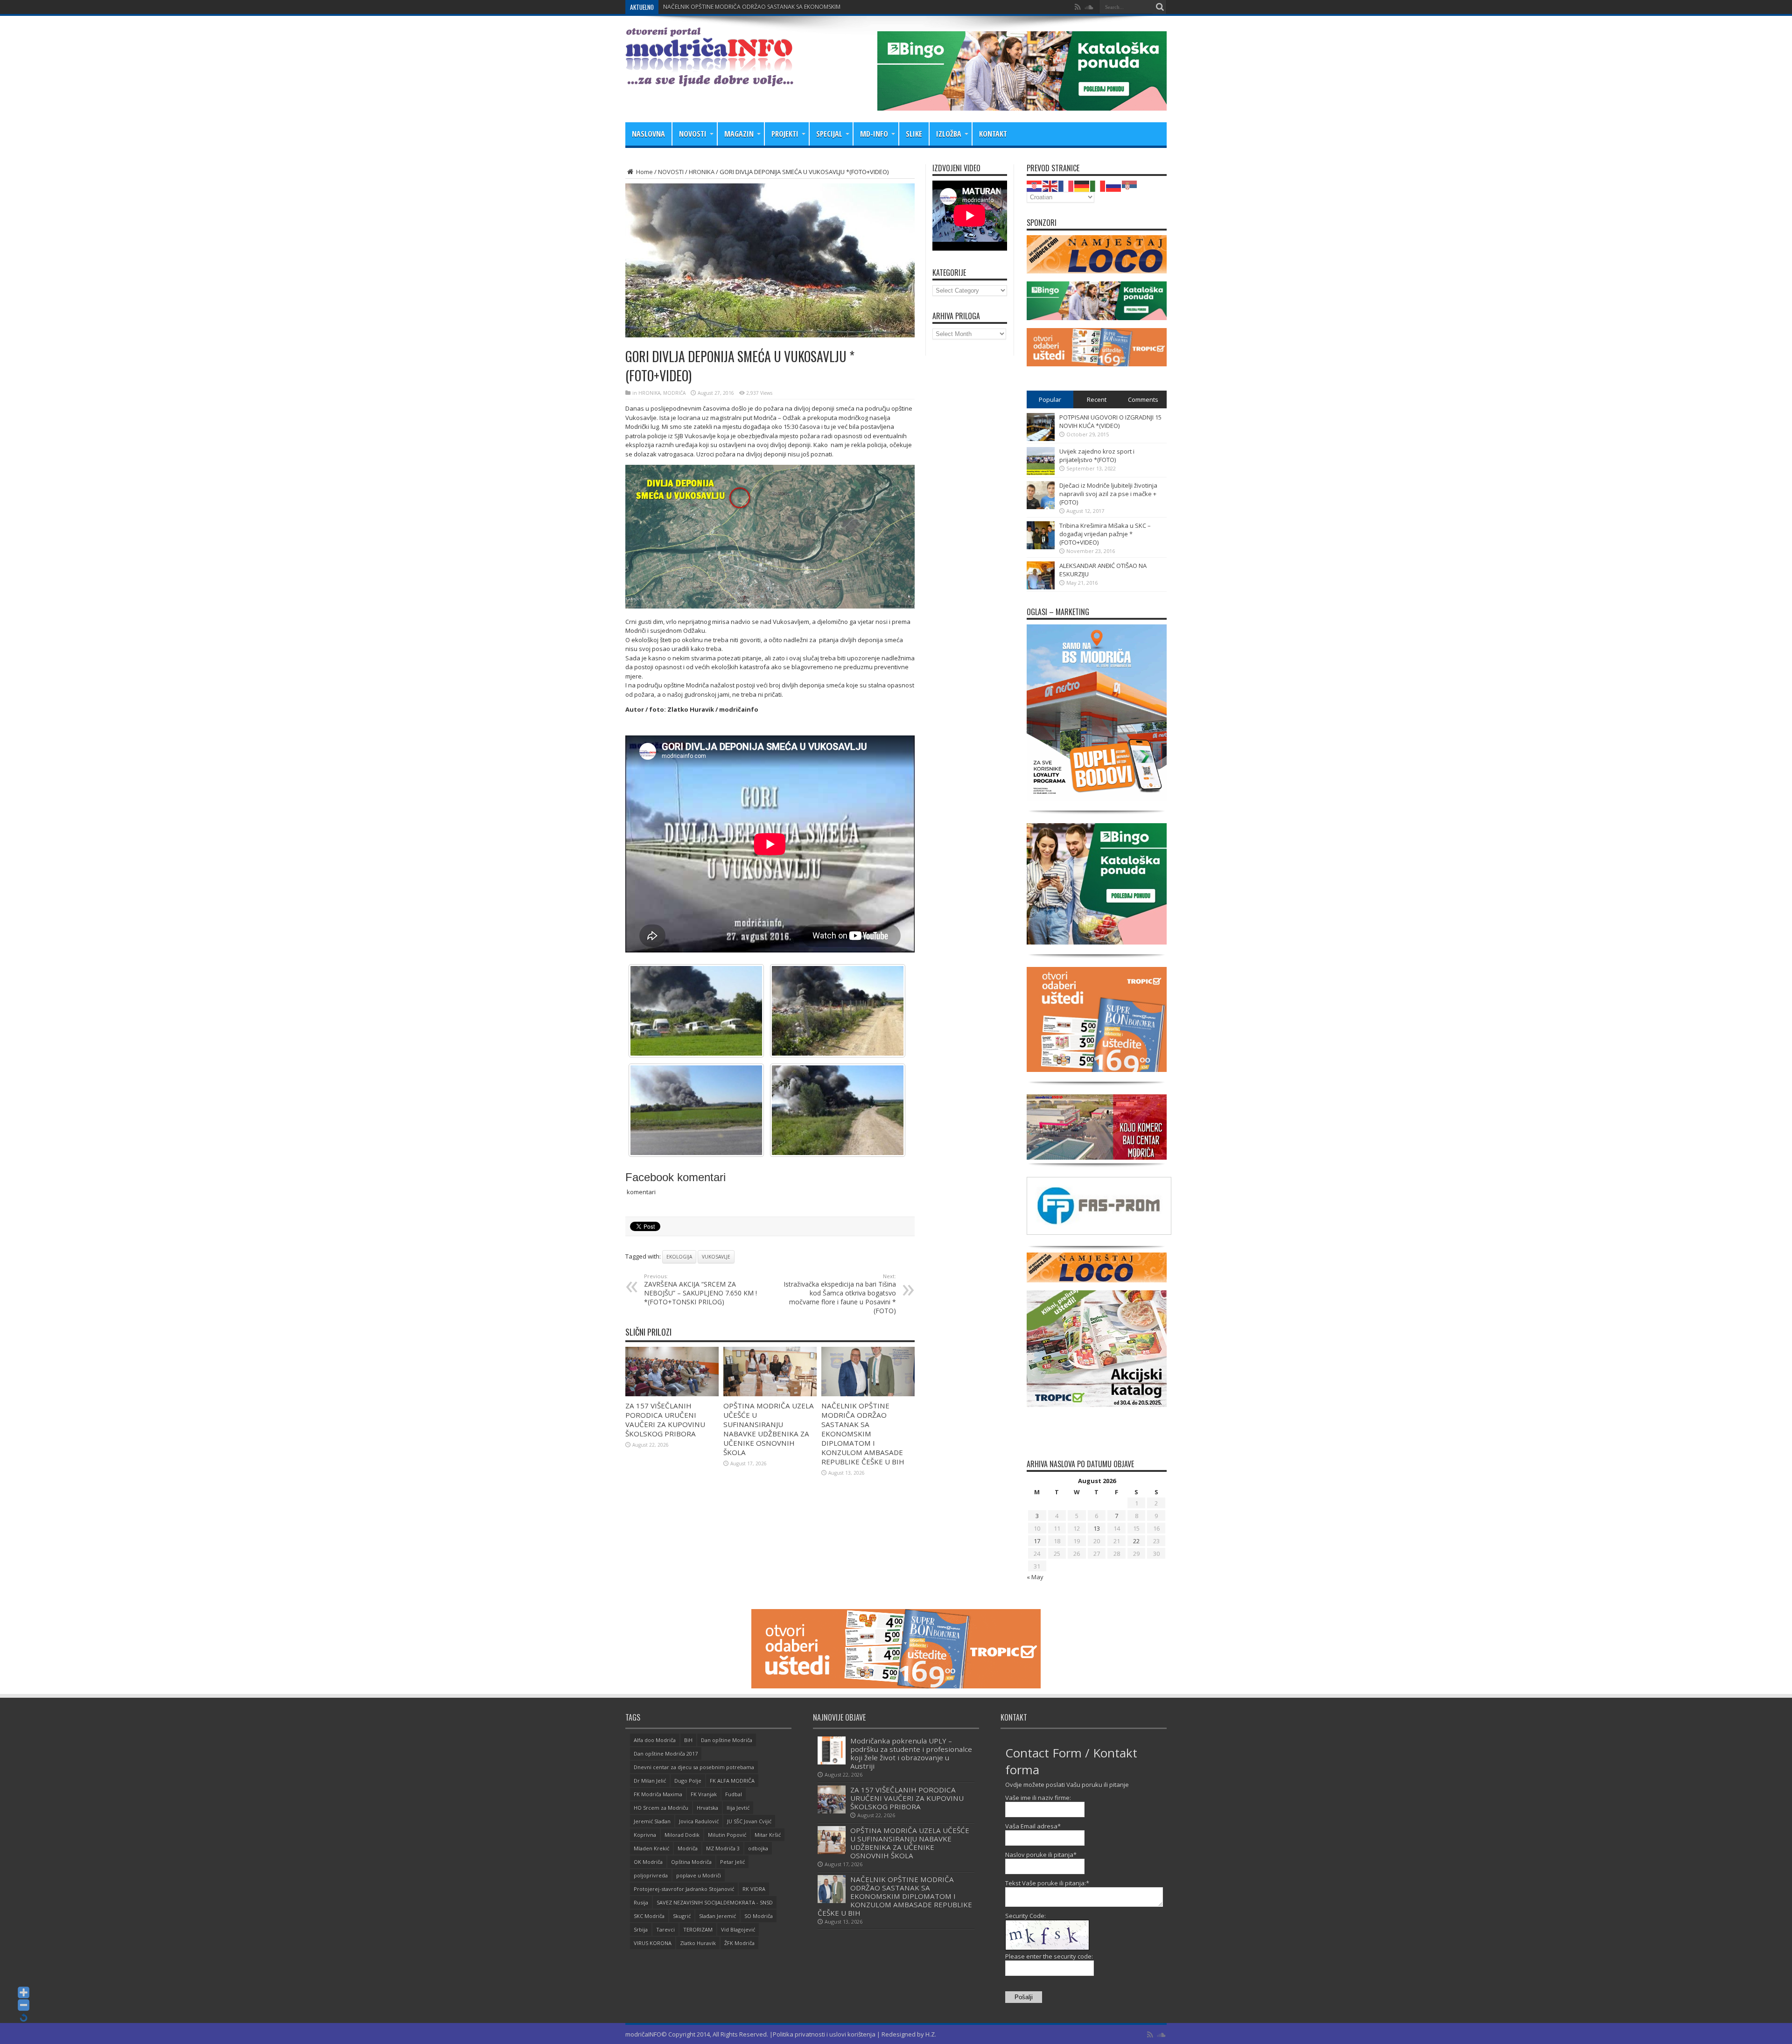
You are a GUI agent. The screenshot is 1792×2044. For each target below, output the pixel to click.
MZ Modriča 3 (723, 1848)
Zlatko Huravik (698, 1943)
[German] (1082, 185)
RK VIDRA (754, 1889)
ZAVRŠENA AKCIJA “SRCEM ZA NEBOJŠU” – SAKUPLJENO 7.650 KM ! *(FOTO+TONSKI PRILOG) (700, 1289)
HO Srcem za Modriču (661, 1808)
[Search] (1160, 7)
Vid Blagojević (738, 1929)
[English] (1050, 185)
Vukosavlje (716, 1257)
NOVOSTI (693, 134)
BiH (688, 1740)
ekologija (679, 1257)
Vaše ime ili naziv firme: (1038, 1798)
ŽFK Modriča (739, 1943)
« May (1035, 1577)
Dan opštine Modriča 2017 (666, 1753)
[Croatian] (1035, 185)
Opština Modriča (691, 1862)
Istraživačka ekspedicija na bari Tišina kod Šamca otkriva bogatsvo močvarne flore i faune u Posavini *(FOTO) (840, 1294)
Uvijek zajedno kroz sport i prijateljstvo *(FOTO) (1097, 455)
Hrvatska (707, 1808)
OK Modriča (648, 1862)
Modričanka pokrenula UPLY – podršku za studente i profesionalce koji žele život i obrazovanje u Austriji (911, 1753)
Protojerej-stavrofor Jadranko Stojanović (684, 1889)
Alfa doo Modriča (655, 1740)
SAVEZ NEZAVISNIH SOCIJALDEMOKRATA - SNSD (715, 1902)
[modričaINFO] (709, 79)
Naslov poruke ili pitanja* (1041, 1855)
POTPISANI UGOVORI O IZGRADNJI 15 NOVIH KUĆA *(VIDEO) (1110, 421)
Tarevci (665, 1929)
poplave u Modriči (699, 1875)
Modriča (688, 1848)
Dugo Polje (688, 1781)
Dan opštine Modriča (727, 1740)
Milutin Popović (727, 1835)
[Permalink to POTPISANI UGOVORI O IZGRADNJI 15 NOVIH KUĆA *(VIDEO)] (1041, 439)
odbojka (758, 1848)
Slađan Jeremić (717, 1916)
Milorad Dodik (682, 1835)
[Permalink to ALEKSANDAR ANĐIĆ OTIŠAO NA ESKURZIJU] (1041, 587)
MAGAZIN (739, 134)
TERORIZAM (698, 1929)
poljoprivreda (651, 1875)
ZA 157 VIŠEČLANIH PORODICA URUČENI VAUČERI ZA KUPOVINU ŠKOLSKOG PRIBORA (665, 1420)
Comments (1143, 399)
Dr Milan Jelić (650, 1781)
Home (644, 172)
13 (1097, 1528)
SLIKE (914, 134)
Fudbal (734, 1794)
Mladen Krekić (651, 1848)
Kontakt (993, 134)
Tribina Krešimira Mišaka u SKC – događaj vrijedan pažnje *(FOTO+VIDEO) (1105, 534)
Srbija (641, 1929)
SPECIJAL (829, 134)
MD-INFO (874, 134)
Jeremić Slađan (652, 1821)
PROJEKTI (785, 134)
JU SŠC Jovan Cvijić (749, 1821)
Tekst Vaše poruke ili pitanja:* (1047, 1883)
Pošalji (1024, 1997)
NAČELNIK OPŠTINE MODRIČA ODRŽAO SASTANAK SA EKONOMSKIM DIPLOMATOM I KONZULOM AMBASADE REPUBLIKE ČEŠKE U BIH (863, 1434)
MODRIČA (674, 393)
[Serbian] (1130, 185)
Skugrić (682, 1916)
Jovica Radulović (699, 1821)
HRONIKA (702, 172)
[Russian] (1114, 185)
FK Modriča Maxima (658, 1794)
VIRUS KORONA (653, 1943)
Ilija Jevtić (738, 1808)
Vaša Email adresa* (1033, 1826)
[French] (1066, 185)
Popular (1050, 399)
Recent (1097, 399)
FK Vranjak (704, 1794)
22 (1136, 1541)
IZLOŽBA (949, 134)
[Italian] (1098, 185)
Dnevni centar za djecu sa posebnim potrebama (694, 1767)
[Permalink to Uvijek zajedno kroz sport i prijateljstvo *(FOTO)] (1041, 473)
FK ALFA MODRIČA (732, 1781)
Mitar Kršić (768, 1835)
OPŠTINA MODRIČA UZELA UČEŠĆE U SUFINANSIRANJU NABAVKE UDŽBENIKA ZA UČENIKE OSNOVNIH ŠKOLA (769, 1429)
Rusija (641, 1902)
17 (1037, 1541)
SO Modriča (759, 1916)
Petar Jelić (732, 1862)
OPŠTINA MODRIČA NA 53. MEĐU (707, 7)
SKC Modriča (649, 1916)
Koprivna (645, 1835)
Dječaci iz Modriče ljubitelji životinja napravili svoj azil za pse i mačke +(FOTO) (1108, 494)
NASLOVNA (648, 134)
